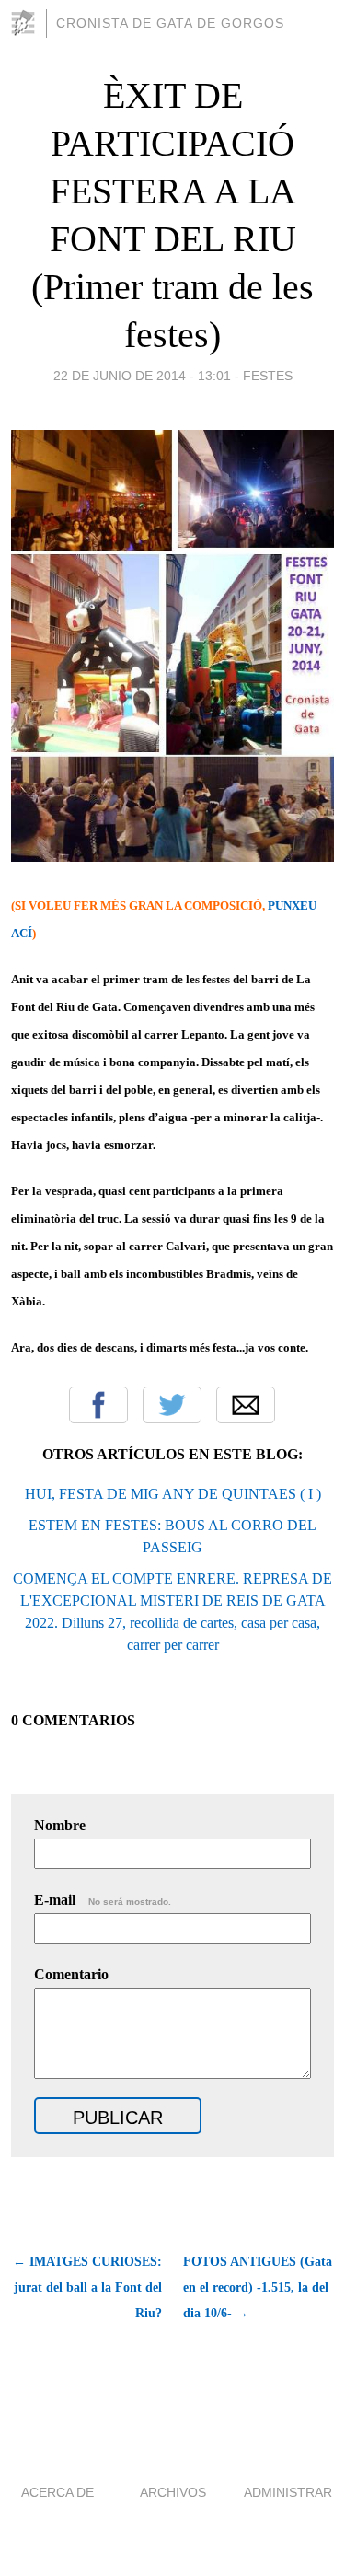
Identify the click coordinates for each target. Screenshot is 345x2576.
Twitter (172, 1405)
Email (246, 1405)
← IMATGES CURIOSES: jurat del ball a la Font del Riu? (87, 2287)
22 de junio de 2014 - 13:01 (142, 376)
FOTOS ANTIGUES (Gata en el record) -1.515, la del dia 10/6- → (258, 2287)
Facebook (98, 1405)
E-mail (103, 1900)
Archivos (173, 2492)
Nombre (60, 1825)
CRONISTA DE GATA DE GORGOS (170, 23)
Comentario (71, 1974)
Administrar (288, 2492)
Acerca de (57, 2492)
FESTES (268, 376)
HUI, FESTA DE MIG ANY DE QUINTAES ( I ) (173, 1494)
